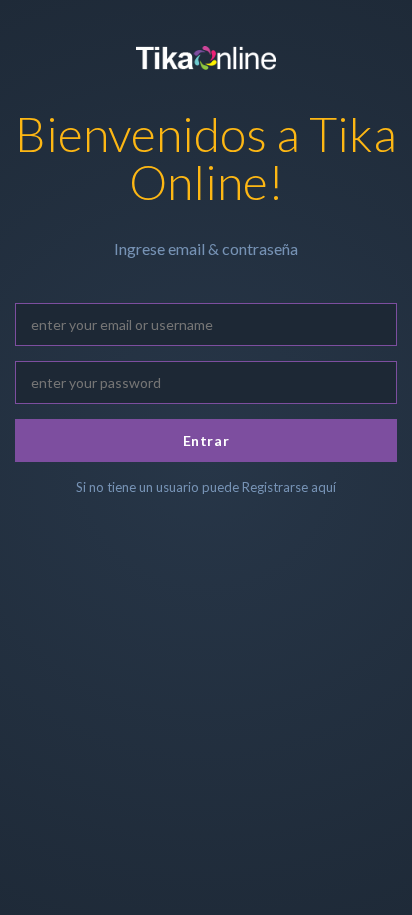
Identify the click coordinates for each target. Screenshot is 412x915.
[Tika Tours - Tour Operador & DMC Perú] (206, 54)
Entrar (206, 440)
